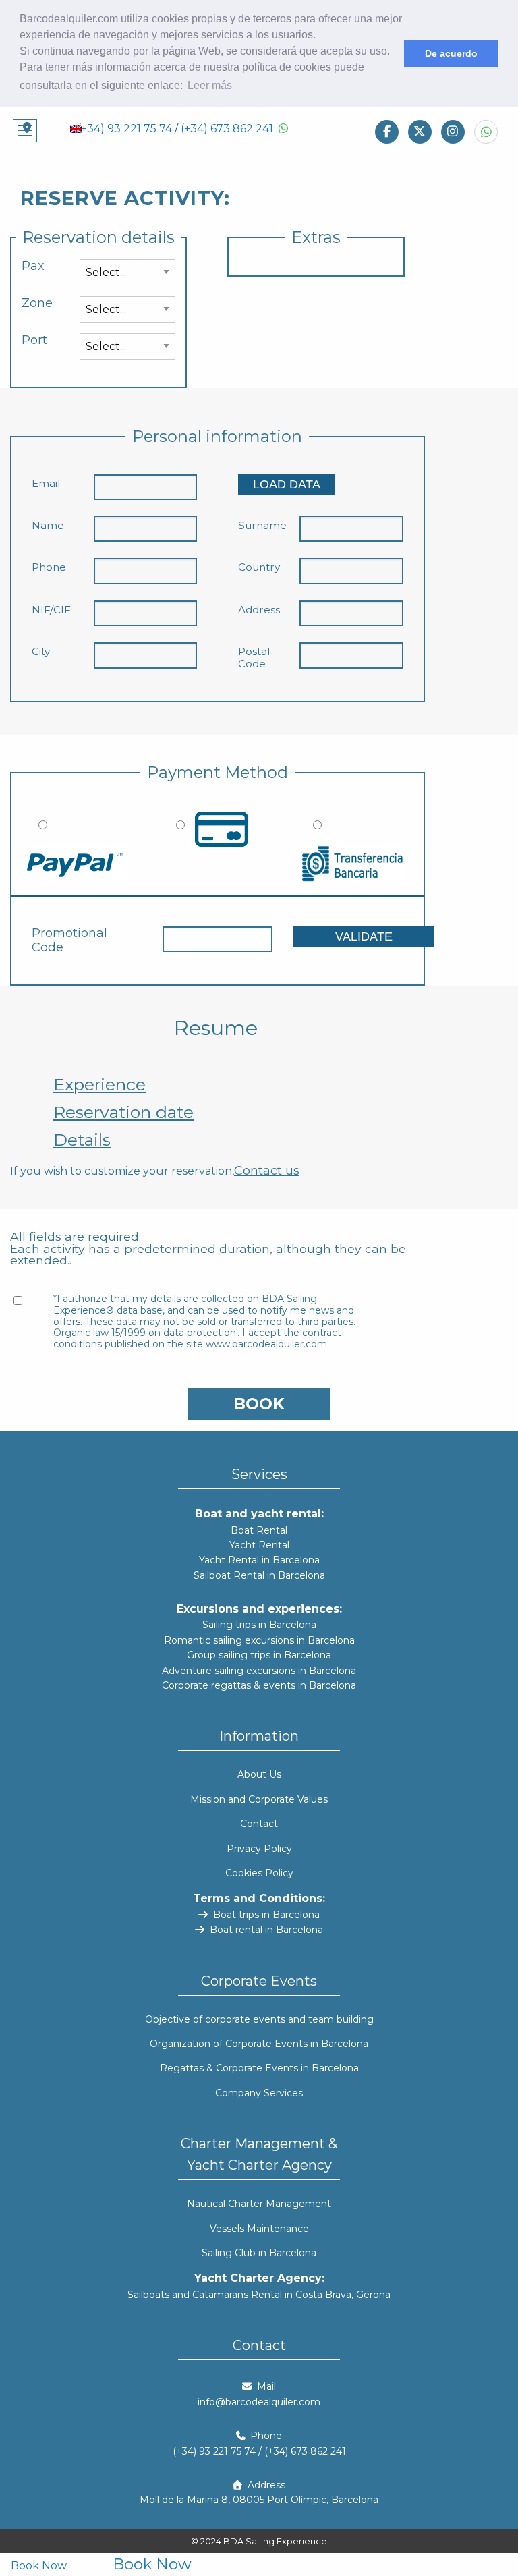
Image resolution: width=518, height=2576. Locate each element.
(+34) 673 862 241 (227, 129)
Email (46, 484)
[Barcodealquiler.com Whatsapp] (486, 132)
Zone (37, 303)
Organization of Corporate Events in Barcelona (259, 2044)
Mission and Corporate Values (259, 1799)
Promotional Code (69, 941)
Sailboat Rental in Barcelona (259, 1575)
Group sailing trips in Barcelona (259, 1655)
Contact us (267, 1171)
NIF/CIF (51, 610)
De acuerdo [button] (451, 53)
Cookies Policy (259, 1873)
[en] (76, 128)
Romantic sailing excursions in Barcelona (259, 1640)
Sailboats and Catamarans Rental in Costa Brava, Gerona (259, 2295)
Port (34, 340)
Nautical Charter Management (259, 2204)
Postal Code (254, 658)
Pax (33, 266)
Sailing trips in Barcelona (259, 1625)
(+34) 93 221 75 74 (125, 129)
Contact (259, 1824)
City (41, 652)
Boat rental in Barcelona (265, 1930)
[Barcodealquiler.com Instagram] (453, 131)
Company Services (259, 2093)
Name (48, 526)
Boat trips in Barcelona (265, 1915)
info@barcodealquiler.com (259, 2402)
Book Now (39, 2566)
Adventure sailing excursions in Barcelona (259, 1671)
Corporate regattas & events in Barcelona (259, 1685)
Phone (49, 567)
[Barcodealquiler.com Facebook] (387, 131)
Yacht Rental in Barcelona (259, 1560)
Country (259, 567)
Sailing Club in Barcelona (259, 2253)
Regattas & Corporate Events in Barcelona (259, 2068)
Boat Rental (259, 1530)
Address (259, 610)
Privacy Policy (259, 1849)
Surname (262, 526)
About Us (259, 1774)
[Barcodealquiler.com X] (420, 131)
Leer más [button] (210, 85)
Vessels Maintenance (259, 2229)
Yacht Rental (259, 1545)
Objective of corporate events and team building (259, 2019)
